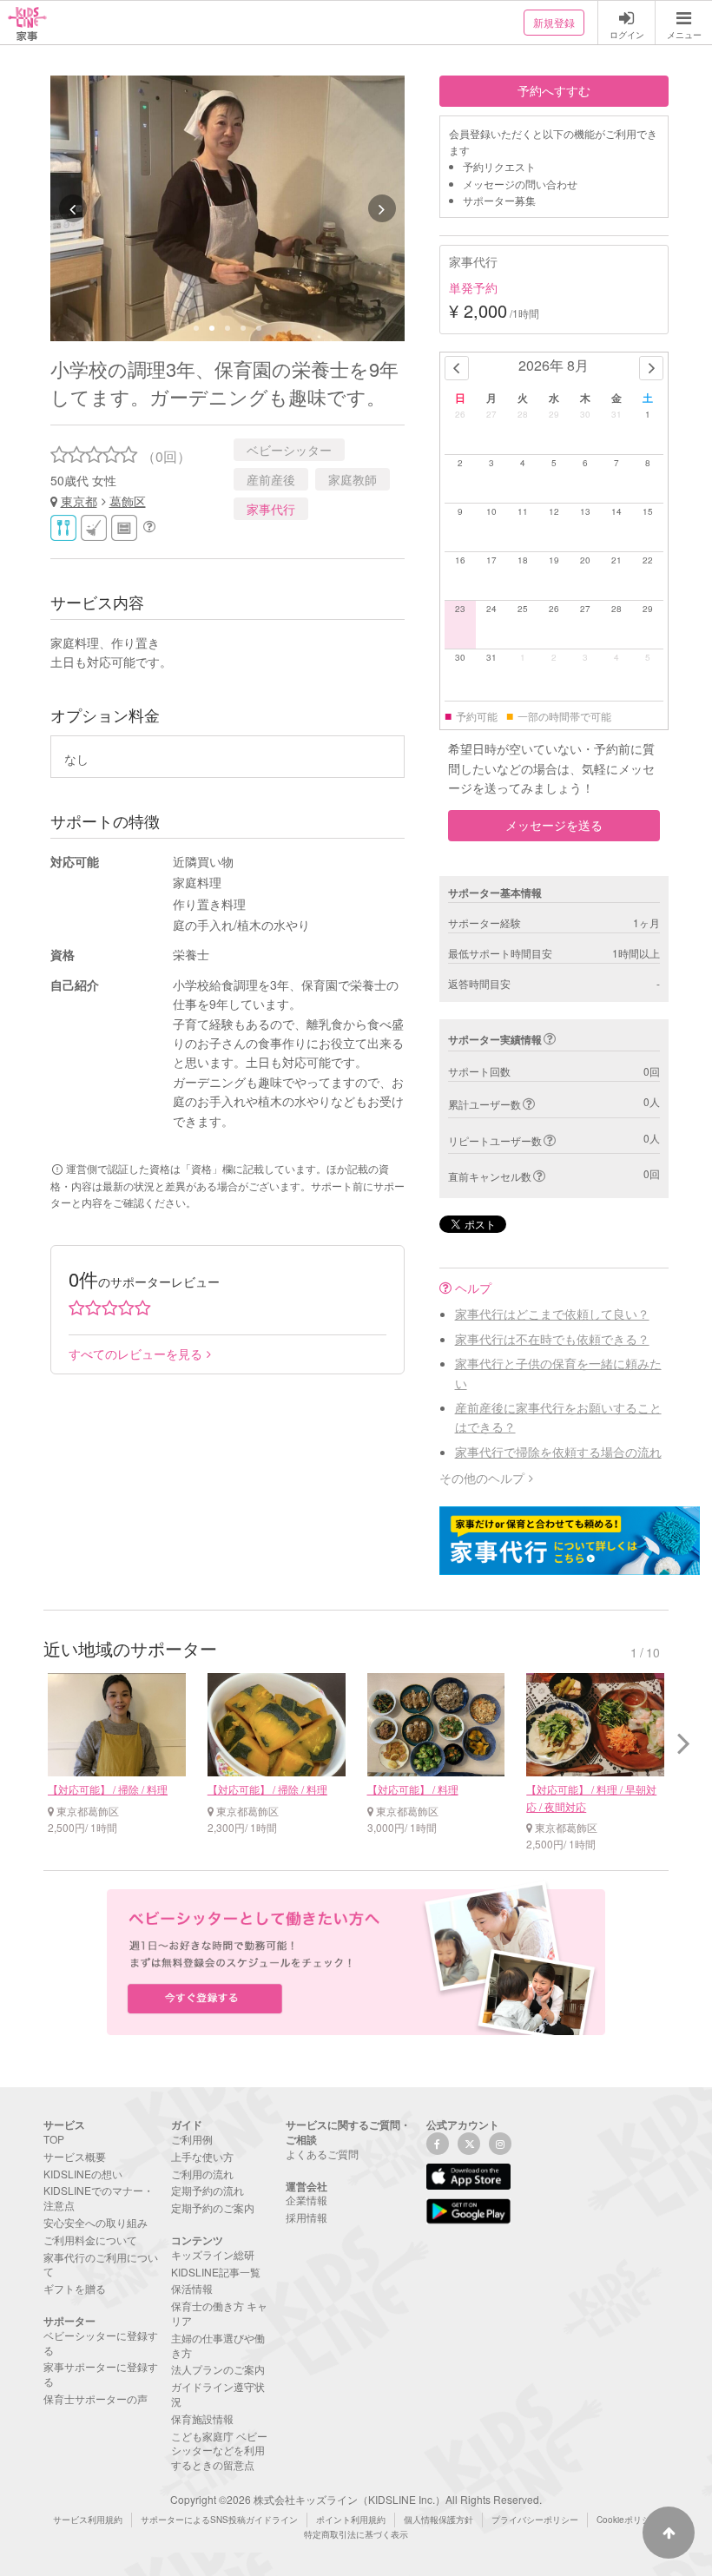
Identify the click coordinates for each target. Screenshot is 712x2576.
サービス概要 (75, 2156)
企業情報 (307, 2200)
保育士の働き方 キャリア (219, 2313)
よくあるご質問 (322, 2154)
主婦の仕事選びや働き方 (218, 2345)
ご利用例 (192, 2139)
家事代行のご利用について (101, 2264)
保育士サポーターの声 (96, 2398)
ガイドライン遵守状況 (218, 2394)
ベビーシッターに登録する (101, 2342)
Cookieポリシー (628, 2520)
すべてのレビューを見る (135, 1354)
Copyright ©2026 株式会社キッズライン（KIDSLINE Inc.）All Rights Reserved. (356, 2499)
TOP (54, 2139)
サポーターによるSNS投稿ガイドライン (219, 2520)
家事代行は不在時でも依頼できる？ (552, 1339)
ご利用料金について (90, 2240)
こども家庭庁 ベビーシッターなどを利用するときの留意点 (219, 2451)
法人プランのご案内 (218, 2369)
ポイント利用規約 (351, 2520)
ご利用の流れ (202, 2174)
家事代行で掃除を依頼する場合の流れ (558, 1452)
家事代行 (271, 509)
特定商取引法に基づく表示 (356, 2534)
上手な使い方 (202, 2156)
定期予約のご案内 (213, 2207)
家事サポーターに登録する (101, 2374)
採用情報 (307, 2217)
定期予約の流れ (208, 2190)
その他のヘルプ (482, 1478)
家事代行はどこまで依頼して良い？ (552, 1314)
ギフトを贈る (75, 2288)
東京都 (79, 501)
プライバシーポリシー (535, 2520)
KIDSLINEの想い (83, 2174)
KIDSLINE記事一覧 (216, 2272)
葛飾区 (128, 501)
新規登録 (554, 22)
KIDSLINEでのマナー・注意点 (99, 2197)
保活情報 (192, 2288)
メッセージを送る (554, 825)
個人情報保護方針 (438, 2520)
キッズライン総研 (213, 2254)
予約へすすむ (554, 90)
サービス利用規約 (88, 2520)
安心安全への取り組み (96, 2222)
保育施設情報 (202, 2418)
